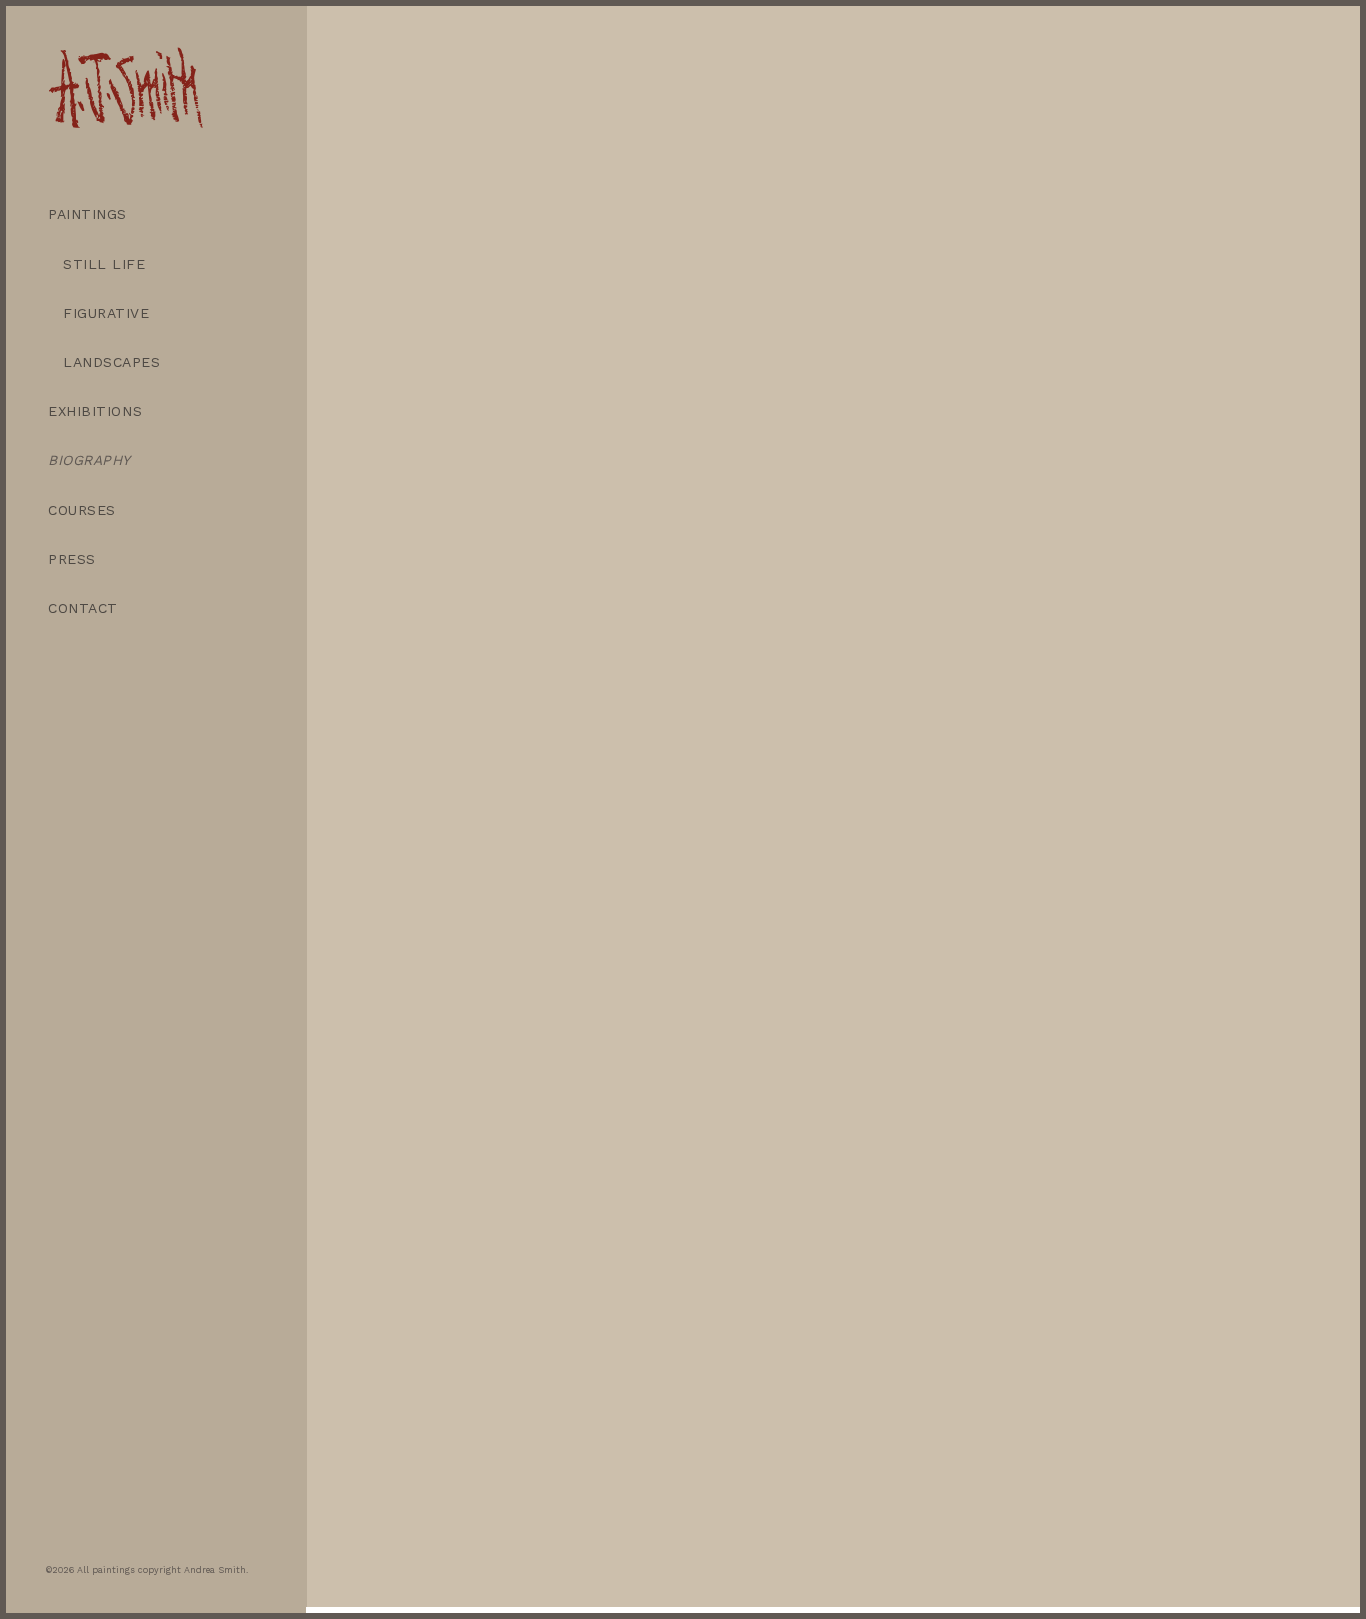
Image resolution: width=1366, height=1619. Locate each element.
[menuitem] (156, 214)
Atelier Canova (987, 1002)
